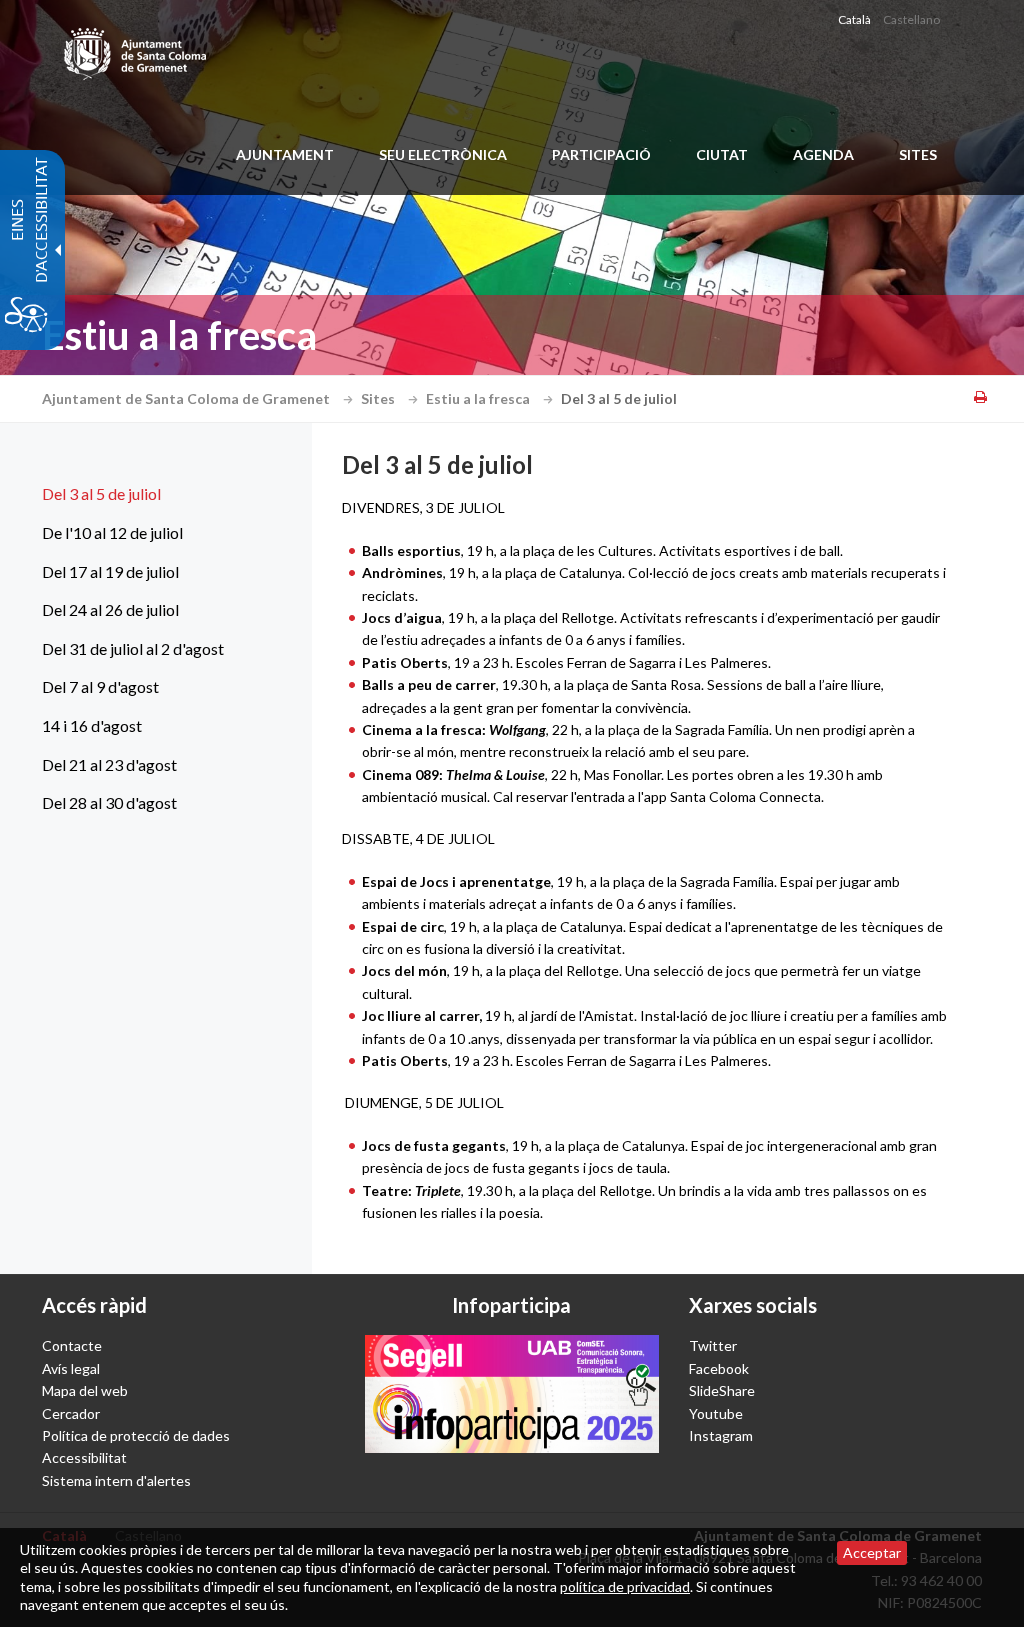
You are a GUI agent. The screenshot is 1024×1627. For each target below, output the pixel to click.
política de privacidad (625, 1586)
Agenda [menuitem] (823, 154)
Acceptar (872, 1552)
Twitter (713, 1345)
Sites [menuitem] (918, 154)
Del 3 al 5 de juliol (101, 493)
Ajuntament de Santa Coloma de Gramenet (187, 398)
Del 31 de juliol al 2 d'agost (133, 648)
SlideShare (722, 1390)
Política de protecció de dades (136, 1435)
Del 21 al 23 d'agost (109, 764)
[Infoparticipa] (511, 1393)
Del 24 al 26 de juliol (110, 609)
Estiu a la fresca (479, 398)
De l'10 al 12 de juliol (112, 532)
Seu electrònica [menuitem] (443, 154)
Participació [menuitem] (601, 154)
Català (854, 19)
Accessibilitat (84, 1457)
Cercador (71, 1413)
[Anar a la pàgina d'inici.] (136, 50)
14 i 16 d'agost (92, 725)
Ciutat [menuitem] (722, 154)
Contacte (72, 1345)
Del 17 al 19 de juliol (110, 571)
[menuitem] (152, 494)
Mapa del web (85, 1390)
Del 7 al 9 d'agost (100, 686)
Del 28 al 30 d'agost (109, 802)
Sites (379, 398)
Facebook (719, 1368)
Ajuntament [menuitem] (285, 154)
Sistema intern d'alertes (116, 1480)
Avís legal (71, 1368)
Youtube (716, 1413)
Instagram (721, 1435)
